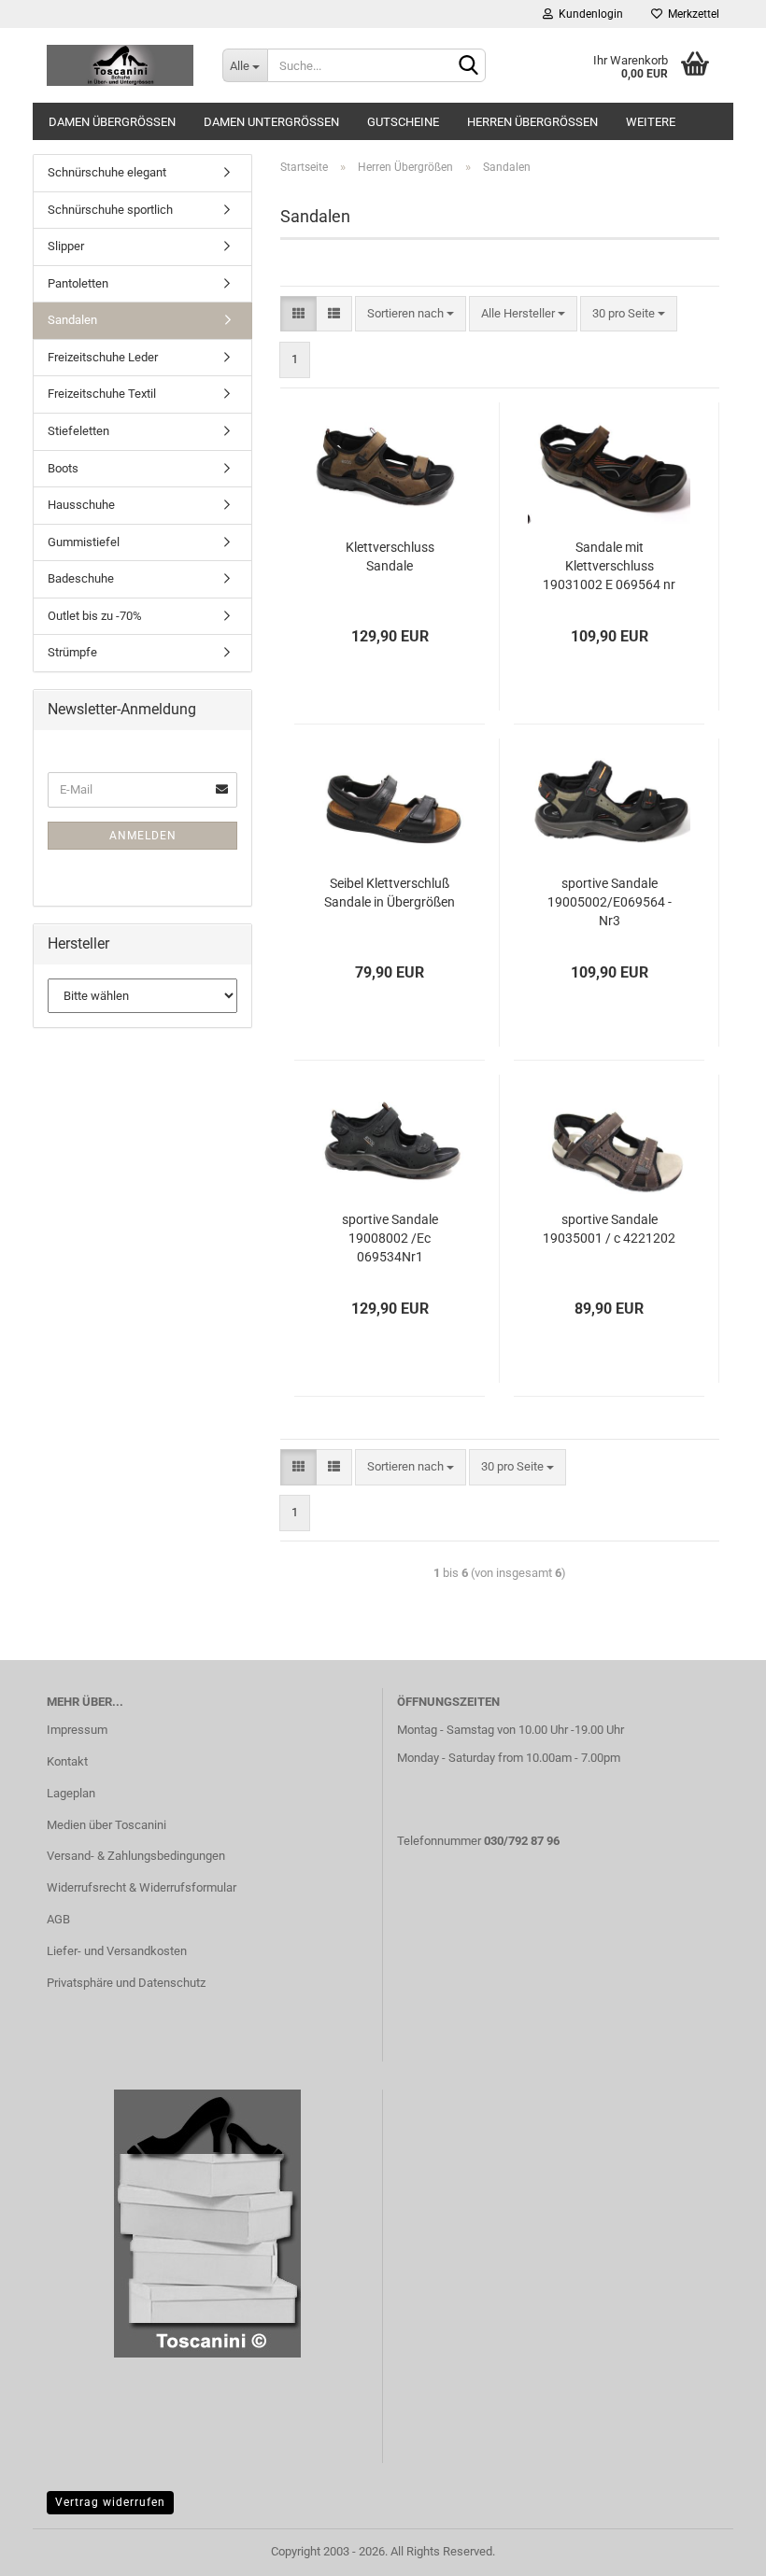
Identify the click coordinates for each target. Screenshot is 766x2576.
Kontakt (67, 1761)
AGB (58, 1919)
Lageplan (71, 1793)
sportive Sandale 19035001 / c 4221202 (609, 1229)
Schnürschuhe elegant (107, 172)
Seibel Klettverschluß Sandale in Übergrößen (390, 893)
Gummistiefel (84, 542)
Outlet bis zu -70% (95, 616)
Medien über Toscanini (106, 1825)
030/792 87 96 (522, 1841)
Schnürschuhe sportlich (110, 210)
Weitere (651, 122)
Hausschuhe (81, 505)
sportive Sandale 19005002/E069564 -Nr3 (610, 902)
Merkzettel (691, 14)
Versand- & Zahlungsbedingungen (136, 1856)
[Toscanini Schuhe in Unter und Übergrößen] (121, 65)
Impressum (77, 1730)
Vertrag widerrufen (110, 2502)
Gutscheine (403, 122)
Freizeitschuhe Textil (102, 394)
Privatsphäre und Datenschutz (126, 1983)
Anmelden (143, 836)
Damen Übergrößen (112, 122)
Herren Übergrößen (532, 122)
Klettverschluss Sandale (390, 556)
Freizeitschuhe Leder (103, 357)
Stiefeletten (78, 431)
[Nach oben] (715, 2548)
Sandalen (72, 320)
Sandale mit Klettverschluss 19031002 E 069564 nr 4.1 (609, 567)
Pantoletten (78, 283)
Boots (63, 468)
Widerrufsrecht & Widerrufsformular (142, 1887)
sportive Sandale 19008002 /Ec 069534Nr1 (390, 1238)
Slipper (66, 246)
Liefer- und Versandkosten (117, 1951)
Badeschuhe (81, 578)
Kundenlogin (588, 14)
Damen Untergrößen (271, 122)
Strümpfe (72, 652)
